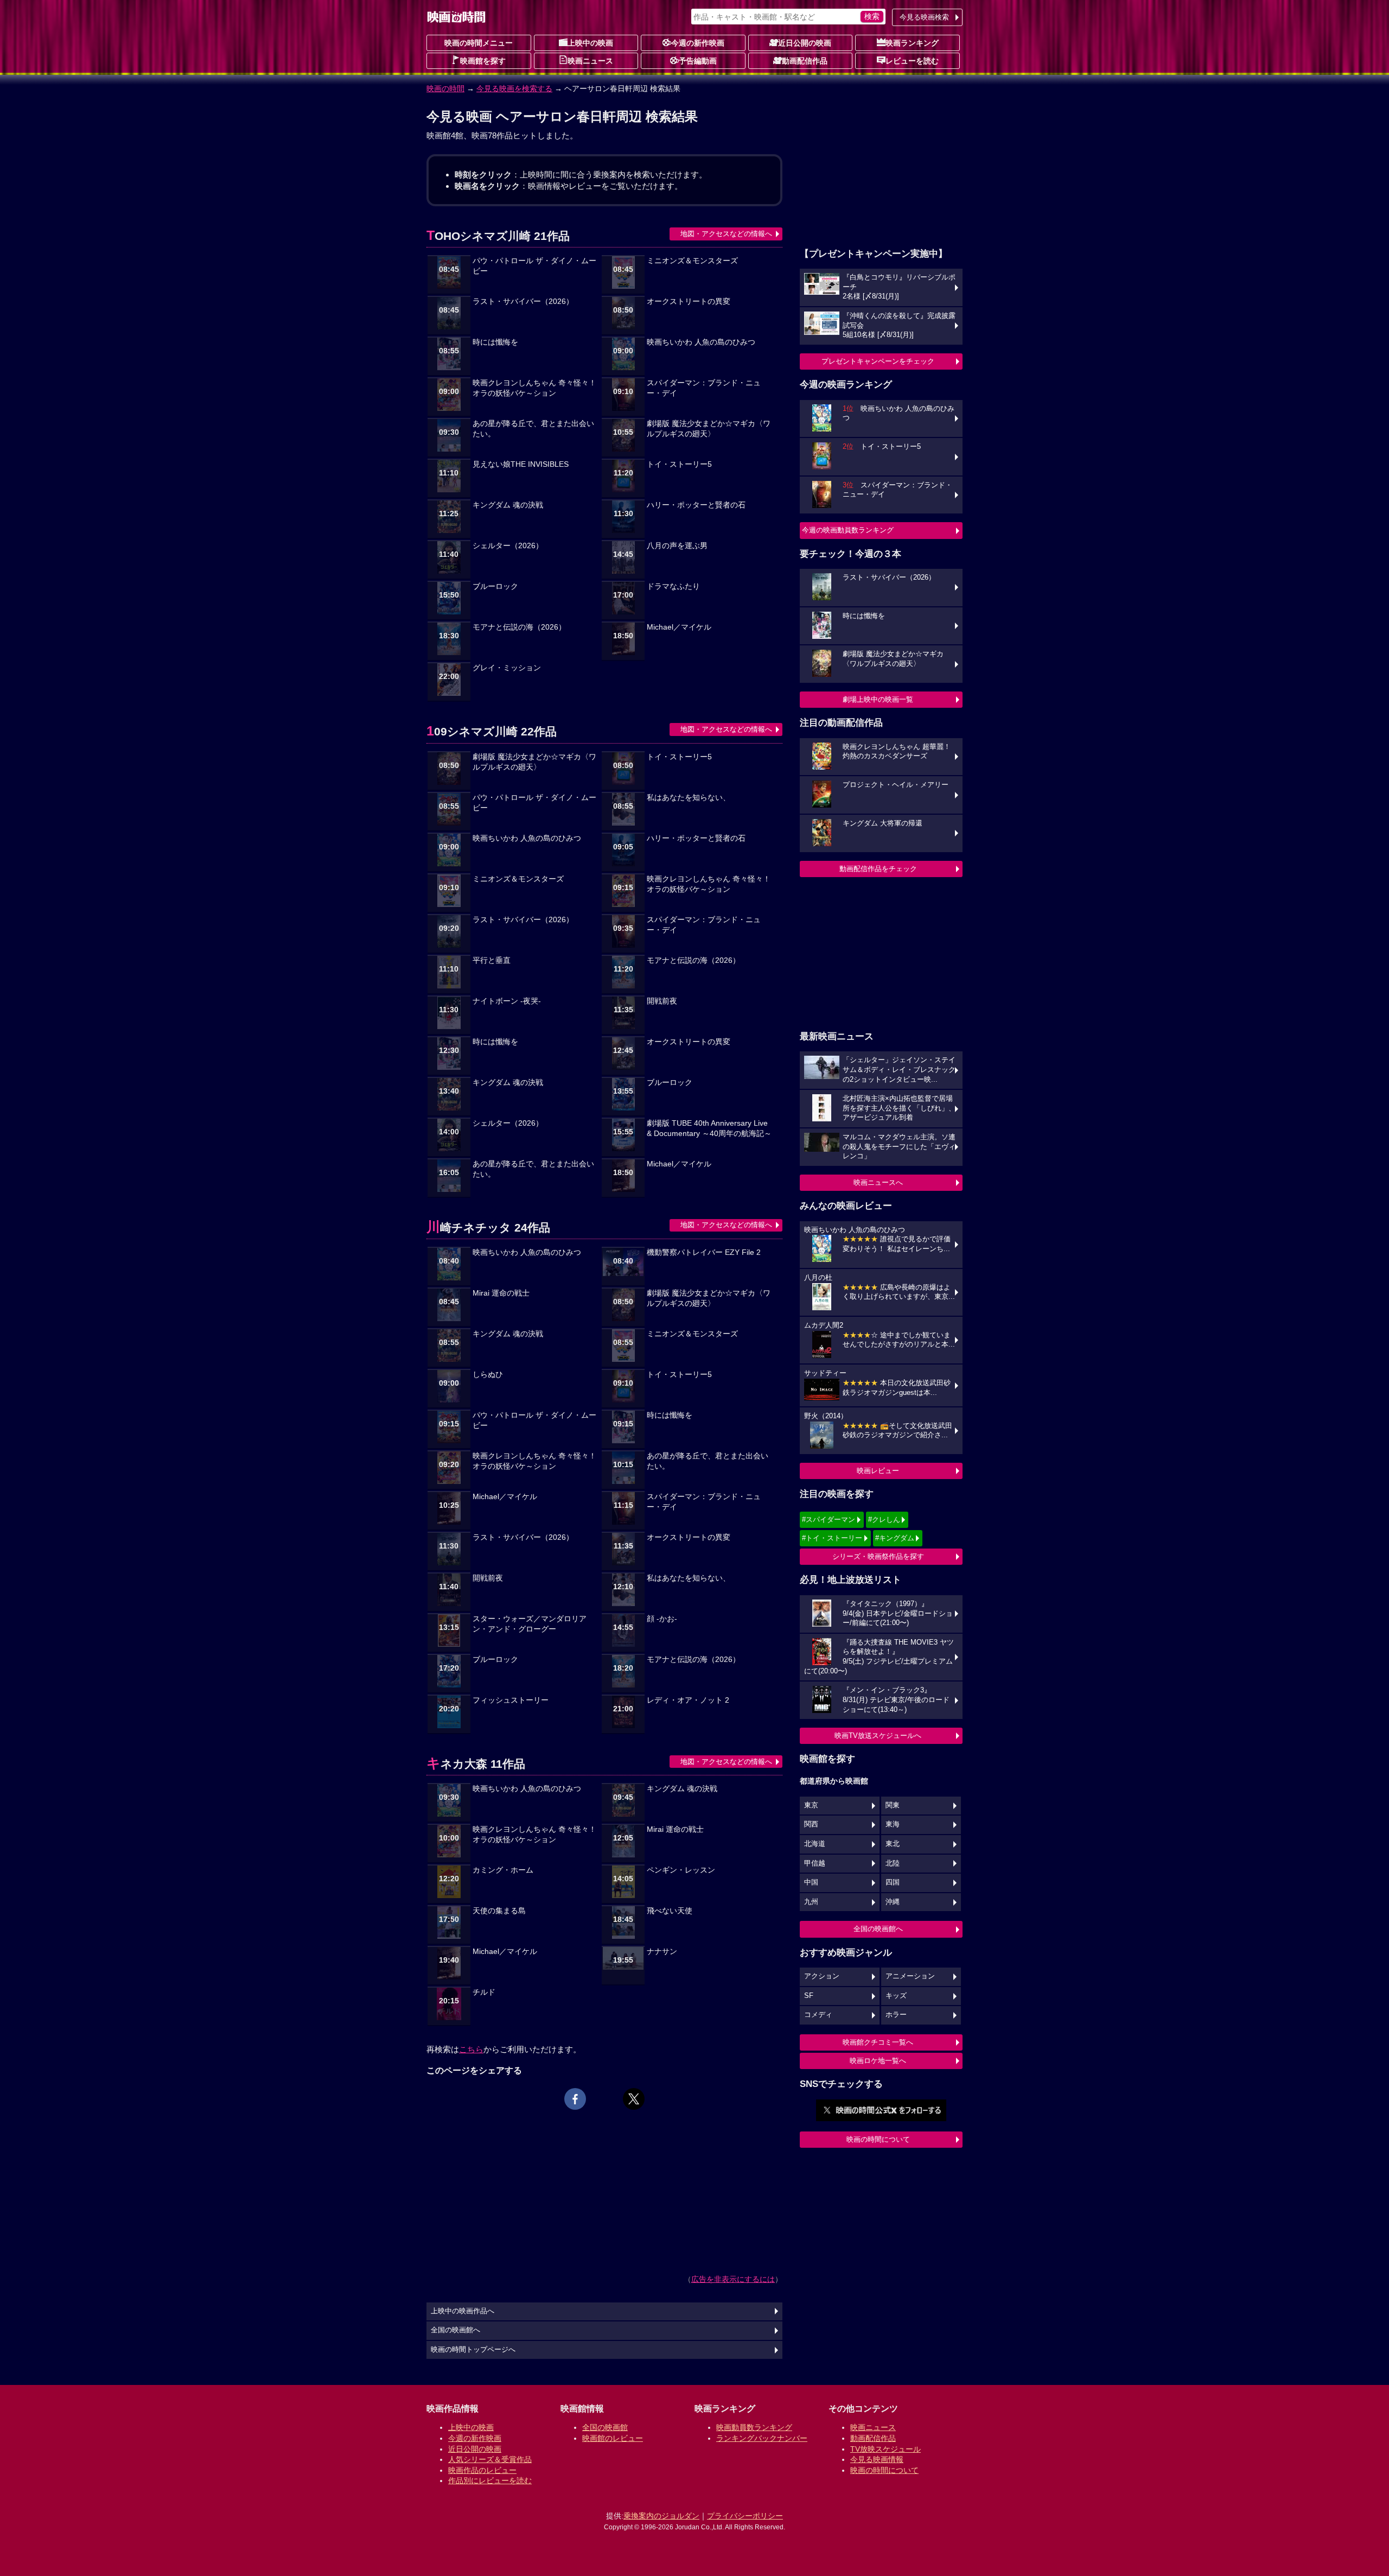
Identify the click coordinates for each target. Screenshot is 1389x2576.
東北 (893, 1844)
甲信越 (815, 1863)
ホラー (896, 2015)
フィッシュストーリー (511, 1700)
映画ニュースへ (878, 1182)
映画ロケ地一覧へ (878, 2061)
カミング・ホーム (503, 1870)
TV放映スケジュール (885, 2449)
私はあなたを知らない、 (689, 798)
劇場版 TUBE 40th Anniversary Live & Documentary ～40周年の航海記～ (709, 1128)
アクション (822, 1976)
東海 (893, 1824)
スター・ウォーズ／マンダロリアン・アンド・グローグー (530, 1624)
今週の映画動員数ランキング (848, 530)
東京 (811, 1805)
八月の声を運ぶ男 (677, 546)
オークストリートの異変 (689, 302)
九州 (811, 1902)
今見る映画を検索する (514, 88)
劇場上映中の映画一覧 (878, 699)
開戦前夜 (662, 1001)
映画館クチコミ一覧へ (878, 2042)
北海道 (815, 1844)
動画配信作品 (805, 61)
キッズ (896, 1996)
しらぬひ (488, 1375)
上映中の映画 (590, 43)
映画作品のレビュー (482, 2470)
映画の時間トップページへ (473, 2350)
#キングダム (895, 1538)
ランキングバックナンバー (762, 2438)
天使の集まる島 (499, 1911)
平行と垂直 (492, 960)
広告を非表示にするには (733, 2279)
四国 (893, 1882)
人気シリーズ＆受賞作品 (490, 2459)
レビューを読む (912, 61)
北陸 (893, 1863)
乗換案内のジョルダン (661, 2516)
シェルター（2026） (508, 546)
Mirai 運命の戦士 (501, 1293)
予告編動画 (698, 61)
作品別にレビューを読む (490, 2480)
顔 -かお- (662, 1619)
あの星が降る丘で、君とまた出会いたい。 (533, 429)
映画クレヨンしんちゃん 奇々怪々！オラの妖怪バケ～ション (534, 388)
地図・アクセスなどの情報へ (726, 234)
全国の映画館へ (878, 1929)
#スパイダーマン (829, 1519)
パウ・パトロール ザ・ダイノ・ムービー (534, 266)
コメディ (818, 2015)
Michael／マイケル (679, 627)
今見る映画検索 (924, 17)
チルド (484, 1992)
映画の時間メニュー (479, 43)
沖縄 (893, 1902)
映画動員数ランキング (754, 2427)
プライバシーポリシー (745, 2516)
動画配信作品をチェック (878, 869)
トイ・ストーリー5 (679, 464)
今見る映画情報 (877, 2459)
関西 (811, 1824)
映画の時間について (878, 2139)
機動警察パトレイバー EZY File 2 (704, 1252)
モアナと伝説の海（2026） (519, 627)
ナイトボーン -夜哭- (507, 1001)
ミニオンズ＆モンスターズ (692, 261)
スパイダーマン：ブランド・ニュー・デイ (704, 388)
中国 (811, 1882)
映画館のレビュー (613, 2438)
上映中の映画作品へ (463, 2311)
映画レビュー (878, 1471)
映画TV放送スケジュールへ (878, 1736)
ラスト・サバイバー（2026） (523, 302)
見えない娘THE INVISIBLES (521, 464)
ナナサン (662, 1952)
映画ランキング (912, 43)
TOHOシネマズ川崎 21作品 (498, 236)
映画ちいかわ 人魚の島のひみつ (701, 342)
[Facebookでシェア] (575, 2099)
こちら (471, 2049)
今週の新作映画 (698, 43)
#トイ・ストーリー (832, 1538)
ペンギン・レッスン (681, 1870)
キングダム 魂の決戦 (508, 505)
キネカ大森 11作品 (476, 1764)
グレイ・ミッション (507, 668)
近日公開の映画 (805, 43)
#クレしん (884, 1519)
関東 (893, 1805)
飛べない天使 (670, 1911)
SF (809, 1996)
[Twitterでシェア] (634, 2099)
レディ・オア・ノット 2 (688, 1700)
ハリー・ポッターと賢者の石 (696, 505)
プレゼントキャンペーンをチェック (878, 361)
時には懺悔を (495, 342)
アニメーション (910, 1976)
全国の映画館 (605, 2427)
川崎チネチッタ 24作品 (488, 1227)
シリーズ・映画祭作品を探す (878, 1556)
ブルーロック (495, 586)
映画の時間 (445, 88)
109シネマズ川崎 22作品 (492, 731)
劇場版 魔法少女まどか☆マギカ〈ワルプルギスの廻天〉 (709, 429)
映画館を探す (483, 61)
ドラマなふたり (673, 586)
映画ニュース (590, 61)
